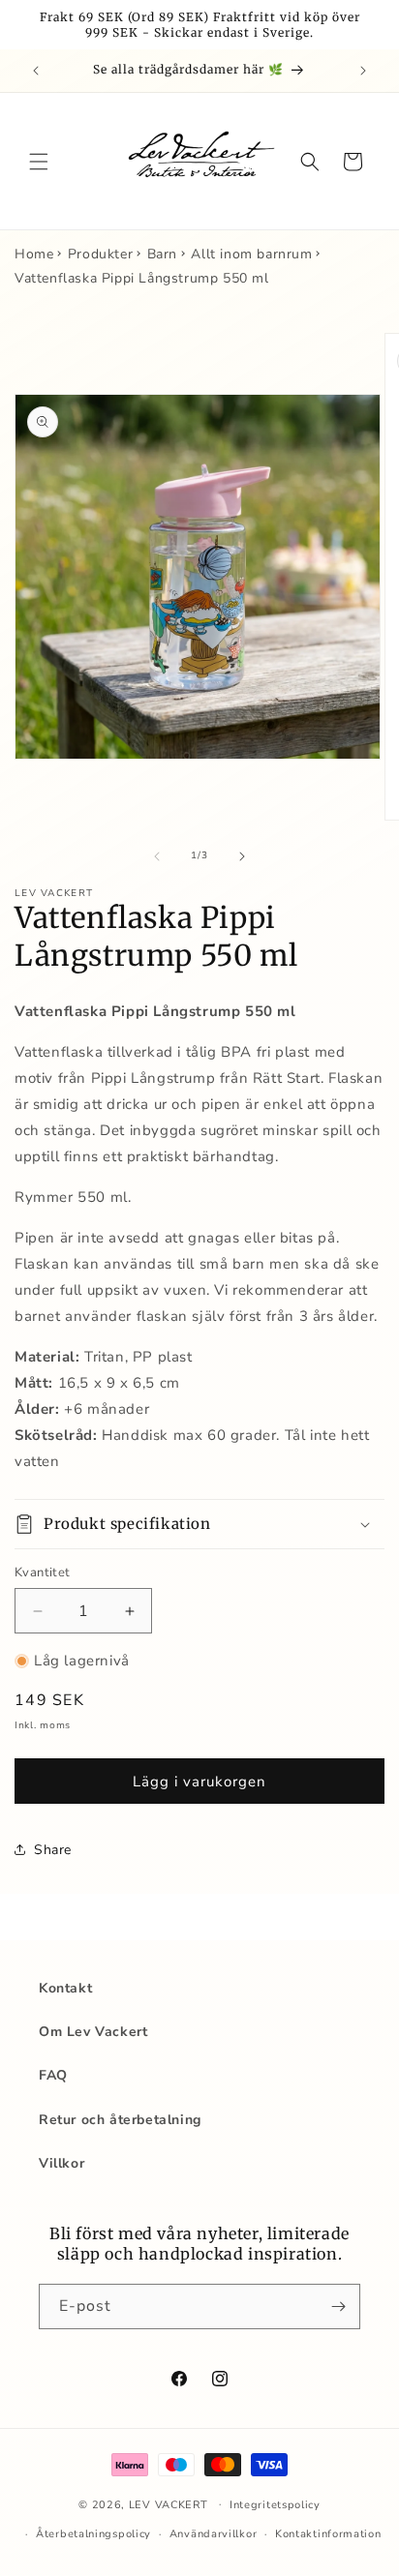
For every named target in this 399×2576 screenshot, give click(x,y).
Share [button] (53, 1850)
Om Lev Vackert (93, 2032)
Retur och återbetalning (120, 2120)
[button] (39, 162)
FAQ (53, 2075)
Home (34, 254)
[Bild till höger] (242, 856)
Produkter (100, 254)
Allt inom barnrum (251, 254)
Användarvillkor (214, 2534)
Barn (162, 254)
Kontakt (65, 1988)
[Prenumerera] (338, 2306)
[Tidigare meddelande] (36, 71)
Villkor (61, 2163)
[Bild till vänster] (157, 856)
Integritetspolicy (275, 2505)
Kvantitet (43, 1573)
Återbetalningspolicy (93, 2534)
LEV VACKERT (169, 2504)
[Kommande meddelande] (363, 71)
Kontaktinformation (328, 2534)
